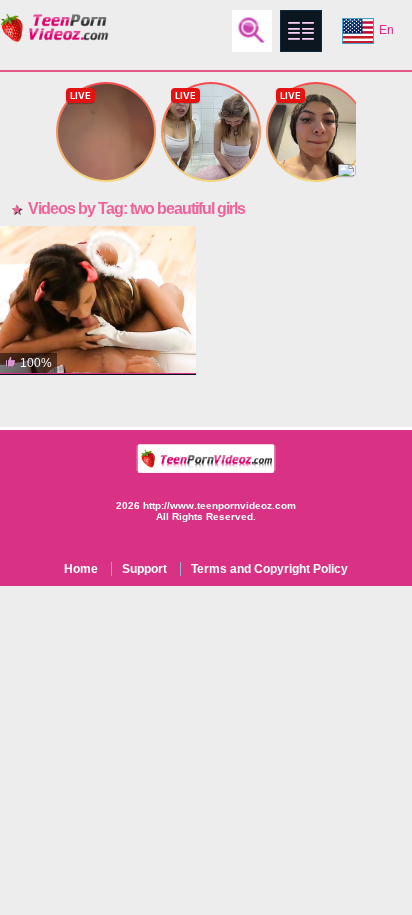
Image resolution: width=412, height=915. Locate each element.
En (386, 30)
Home (81, 569)
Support (144, 569)
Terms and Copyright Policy (269, 569)
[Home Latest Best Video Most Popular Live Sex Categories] (301, 31)
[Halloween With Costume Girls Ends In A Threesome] (98, 300)
